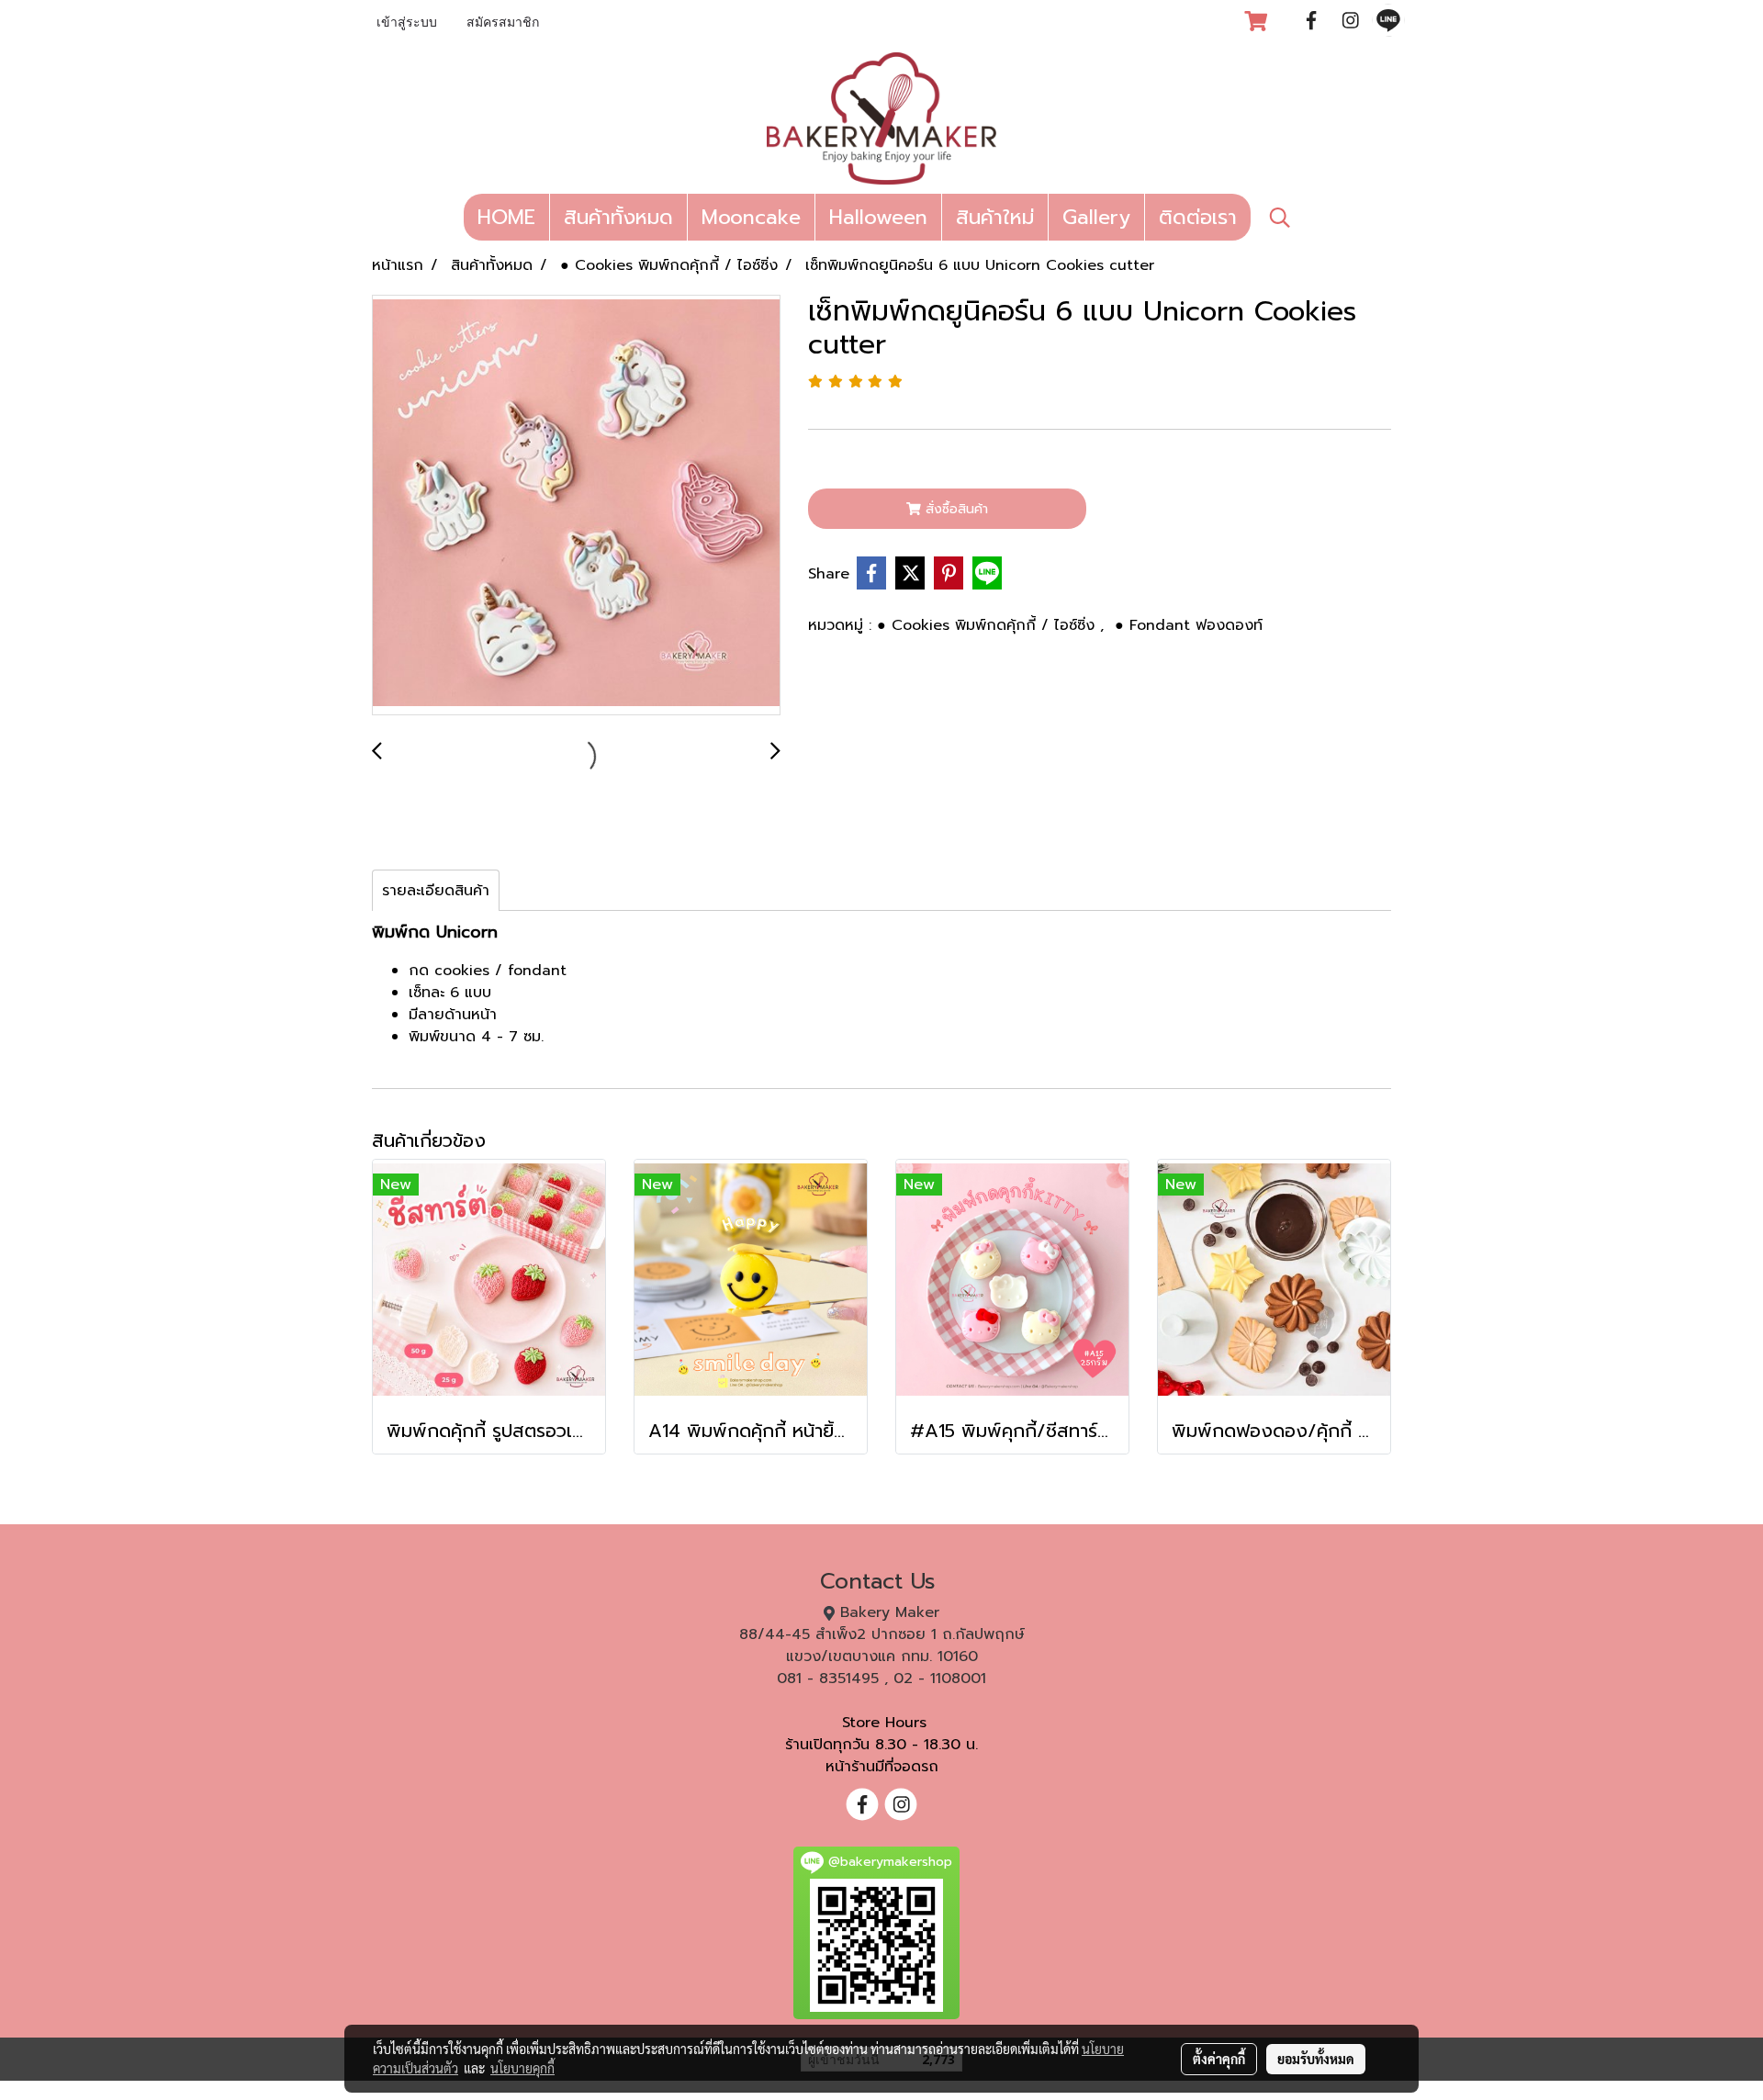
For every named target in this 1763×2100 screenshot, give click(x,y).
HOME (506, 217)
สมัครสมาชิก (503, 23)
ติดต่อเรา (1198, 217)
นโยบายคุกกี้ (522, 2068)
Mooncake (751, 217)
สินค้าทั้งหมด (618, 217)
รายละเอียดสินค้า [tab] (436, 891)
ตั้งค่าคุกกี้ (1219, 2059)
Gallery (1096, 217)
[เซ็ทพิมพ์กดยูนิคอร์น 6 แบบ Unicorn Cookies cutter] (576, 506)
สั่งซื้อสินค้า (954, 509)
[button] (1280, 218)
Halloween (878, 217)
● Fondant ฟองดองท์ (1189, 625)
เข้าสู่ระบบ (407, 23)
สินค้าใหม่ (995, 217)
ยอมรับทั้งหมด (1316, 2059)
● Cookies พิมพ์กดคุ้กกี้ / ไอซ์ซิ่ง (988, 625)
